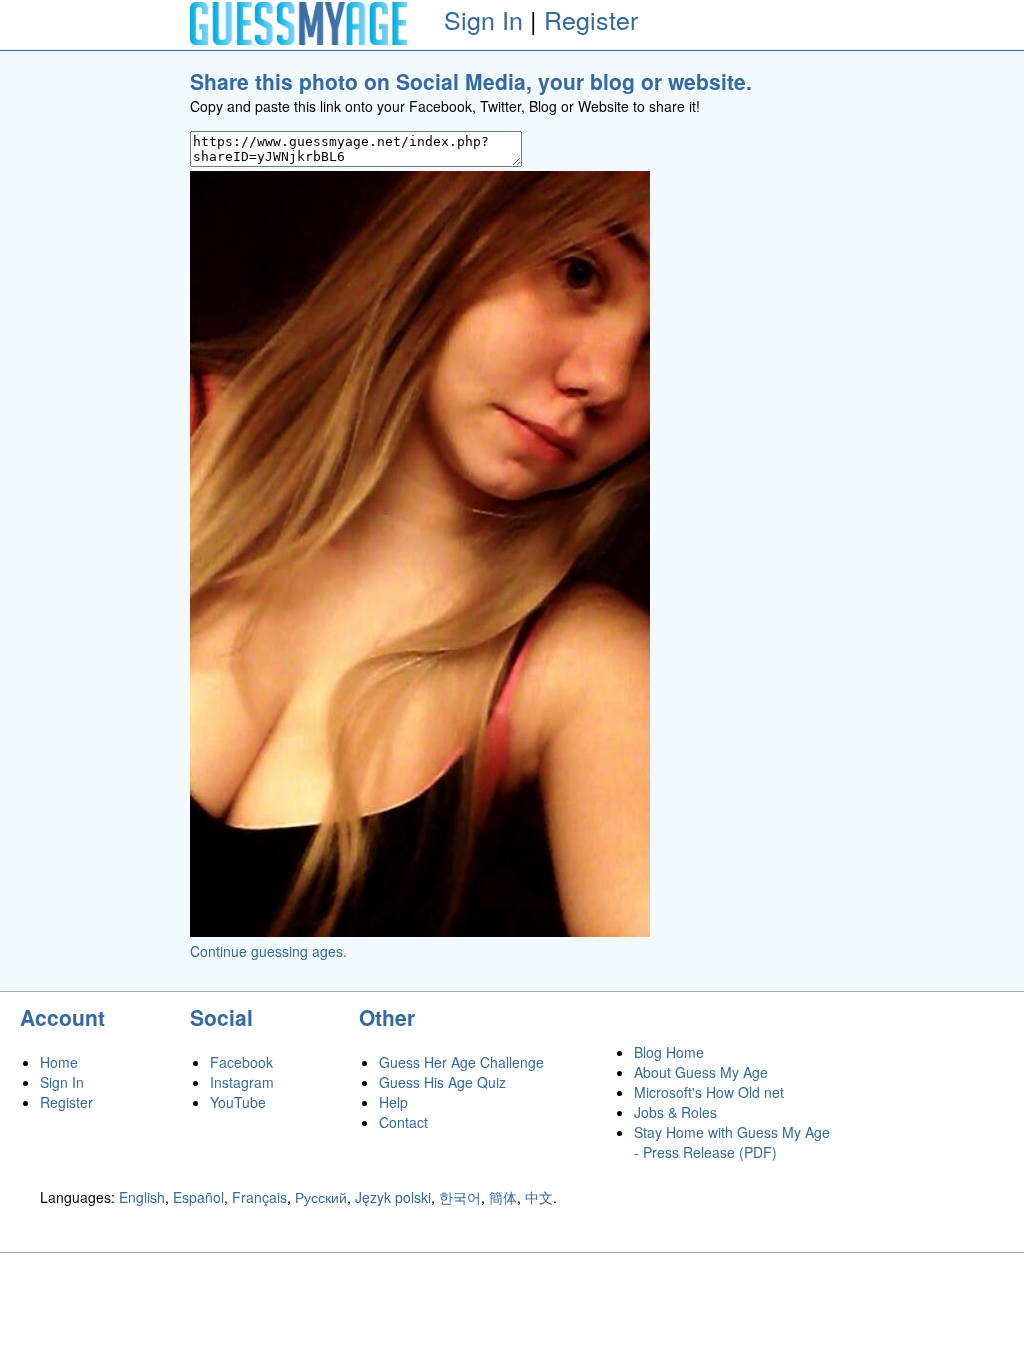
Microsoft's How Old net (709, 1092)
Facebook (241, 1062)
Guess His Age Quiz (442, 1082)
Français (259, 1197)
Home (59, 1062)
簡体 (503, 1197)
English (142, 1197)
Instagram (242, 1082)
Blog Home (669, 1052)
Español (198, 1197)
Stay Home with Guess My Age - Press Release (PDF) (732, 1142)
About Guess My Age (701, 1072)
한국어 (460, 1197)
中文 (539, 1197)
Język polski (393, 1197)
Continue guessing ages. (268, 951)
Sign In (483, 19)
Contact (403, 1122)
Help (393, 1102)
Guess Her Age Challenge (461, 1062)
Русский (321, 1197)
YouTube (238, 1102)
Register (591, 19)
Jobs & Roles (675, 1112)
